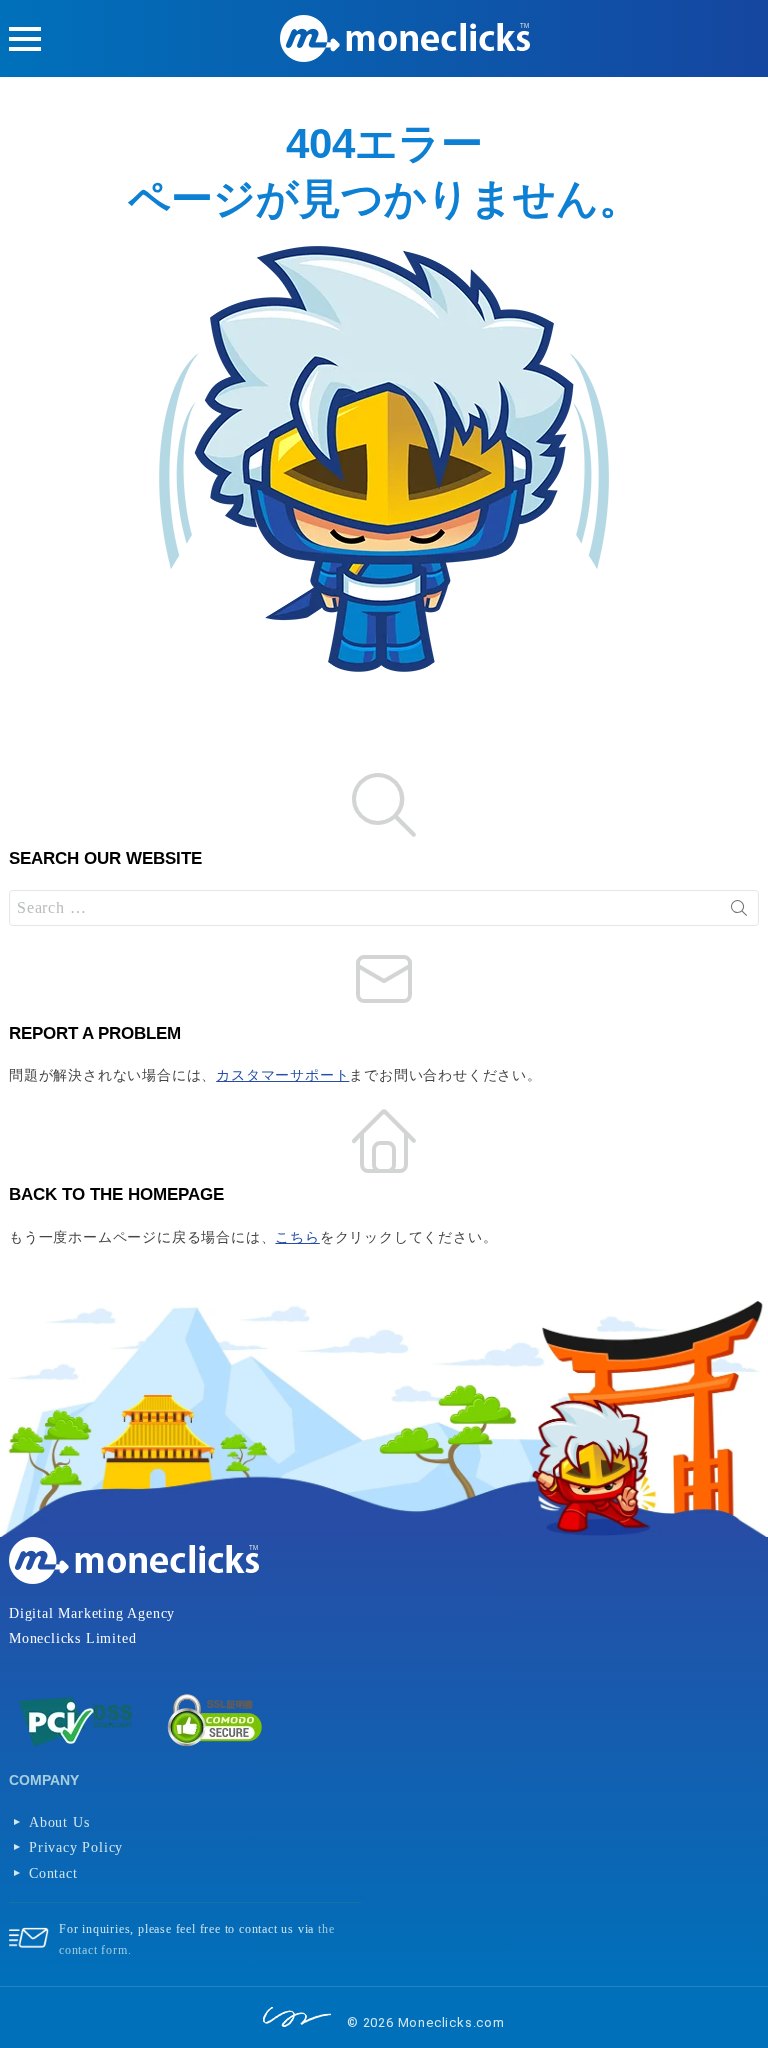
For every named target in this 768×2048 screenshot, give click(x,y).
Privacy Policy (76, 1847)
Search (739, 908)
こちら (297, 1237)
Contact (53, 1873)
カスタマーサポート (282, 1075)
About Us (59, 1822)
